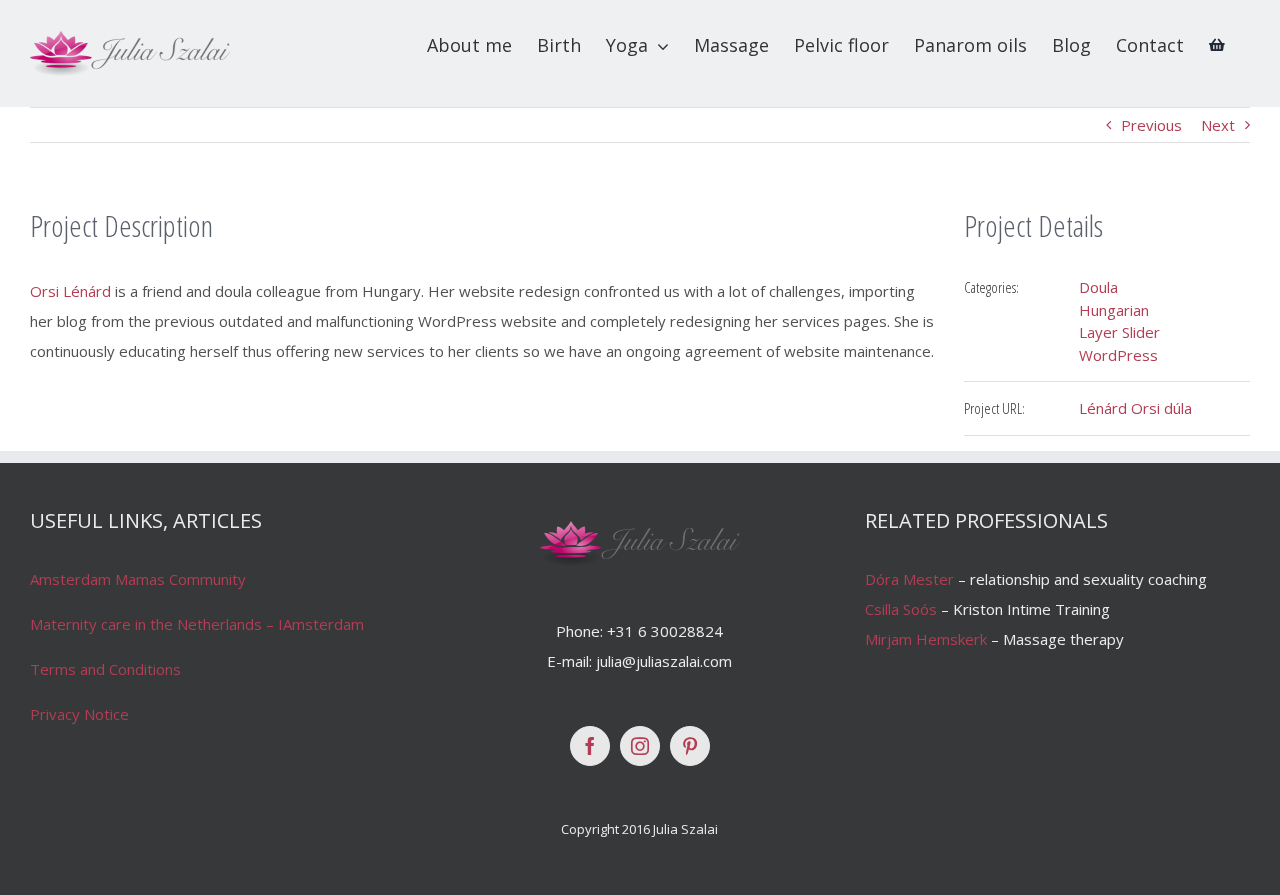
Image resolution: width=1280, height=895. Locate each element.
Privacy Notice (79, 714)
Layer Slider (1119, 332)
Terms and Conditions (105, 669)
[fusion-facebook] (590, 746)
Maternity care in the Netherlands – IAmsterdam (197, 624)
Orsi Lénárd (70, 291)
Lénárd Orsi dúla (1135, 408)
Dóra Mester (909, 579)
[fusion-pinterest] (690, 746)
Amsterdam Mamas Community (138, 579)
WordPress (1118, 355)
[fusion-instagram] (640, 746)
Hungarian (1114, 310)
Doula (1098, 287)
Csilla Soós (901, 609)
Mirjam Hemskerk (926, 639)
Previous (1151, 125)
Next (1218, 125)
